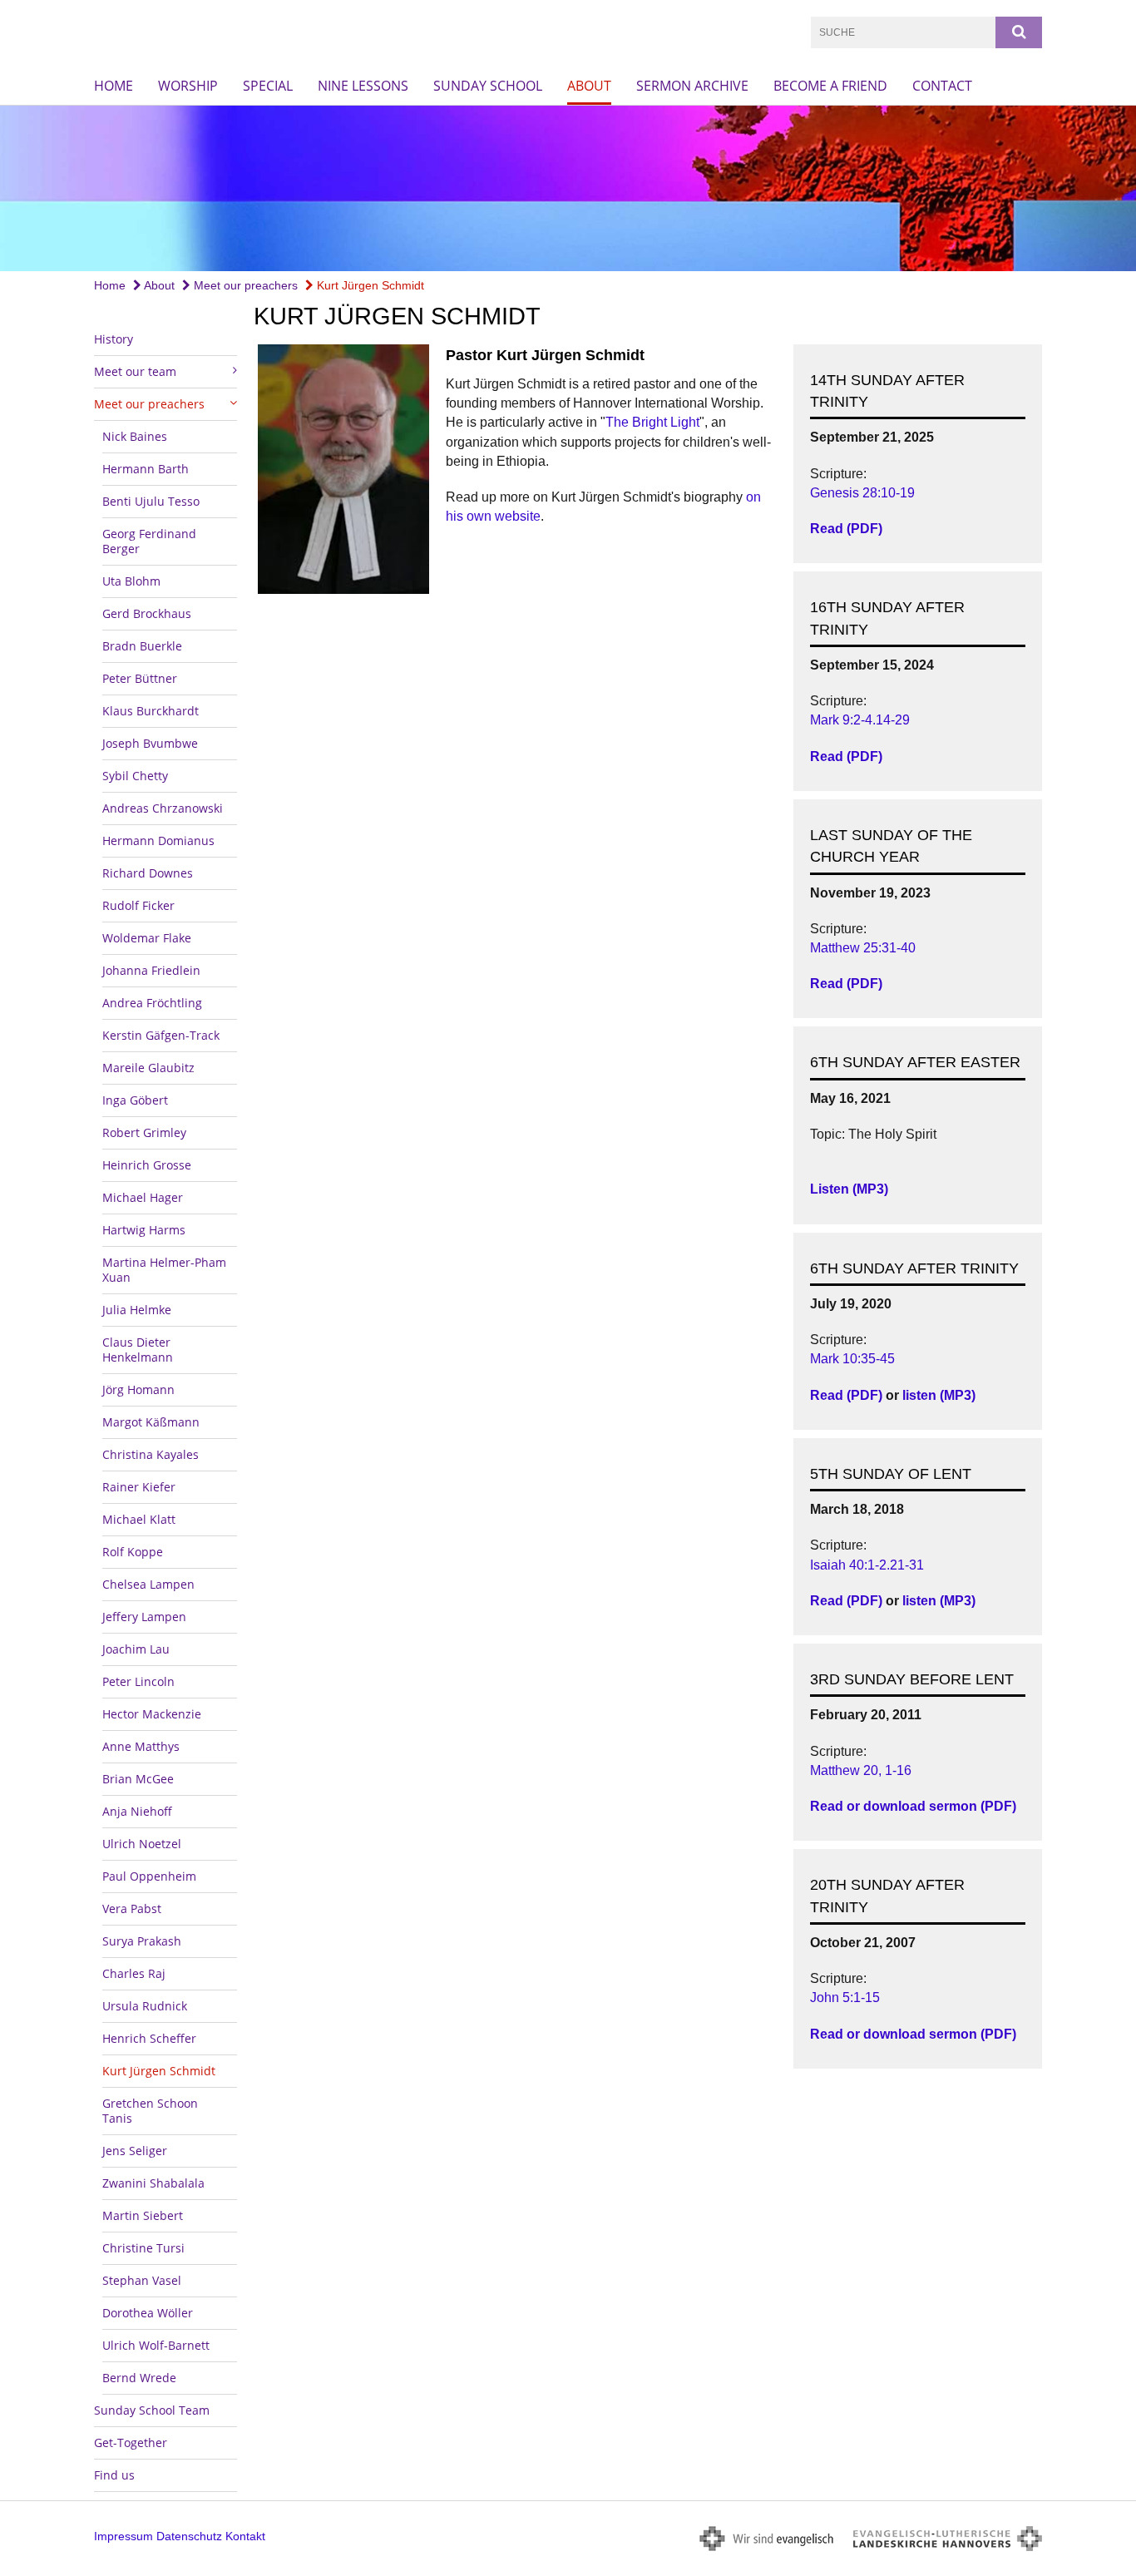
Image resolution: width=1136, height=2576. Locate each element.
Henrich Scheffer (149, 2038)
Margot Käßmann (151, 1422)
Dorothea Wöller (148, 2313)
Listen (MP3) (849, 1189)
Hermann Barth (146, 469)
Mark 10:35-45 (852, 1359)
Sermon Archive (692, 86)
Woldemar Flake (147, 938)
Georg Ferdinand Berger (149, 541)
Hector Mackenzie (152, 1714)
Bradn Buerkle (142, 646)
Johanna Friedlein (151, 970)
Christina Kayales (151, 1454)
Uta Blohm (131, 581)
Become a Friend (830, 86)
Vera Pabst (132, 1909)
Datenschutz (189, 2536)
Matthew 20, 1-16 (861, 1770)
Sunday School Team (152, 2410)
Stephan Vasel (142, 2280)
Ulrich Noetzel (142, 1844)
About (589, 86)
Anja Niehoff (137, 1811)
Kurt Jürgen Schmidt (369, 285)
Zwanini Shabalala (153, 2183)
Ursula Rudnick (145, 2006)
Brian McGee (138, 1779)
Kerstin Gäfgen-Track (161, 1035)
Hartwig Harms (144, 1230)
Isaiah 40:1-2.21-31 (867, 1565)
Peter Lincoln (138, 1681)
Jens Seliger (135, 2151)
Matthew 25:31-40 (863, 948)
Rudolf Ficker (138, 905)
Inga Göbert (135, 1100)
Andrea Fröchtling (152, 1003)
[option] (568, 188)
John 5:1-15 (845, 1998)
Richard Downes (148, 873)
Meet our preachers (244, 285)
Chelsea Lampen (148, 1584)
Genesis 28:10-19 (862, 493)
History (114, 339)
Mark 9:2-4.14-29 (860, 720)
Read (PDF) (846, 529)
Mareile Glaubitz (148, 1068)
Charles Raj (134, 1973)
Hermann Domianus (158, 841)
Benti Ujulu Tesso (151, 501)
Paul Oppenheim (149, 1876)
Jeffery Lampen (144, 1617)
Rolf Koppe (133, 1552)
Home (114, 86)
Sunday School (488, 86)
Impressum (123, 2536)
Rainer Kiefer (139, 1487)
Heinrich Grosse (147, 1165)
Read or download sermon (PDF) (913, 1806)
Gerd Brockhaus (147, 613)
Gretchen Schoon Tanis (150, 2111)
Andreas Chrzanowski (163, 808)
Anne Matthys (141, 1746)
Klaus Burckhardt (151, 711)
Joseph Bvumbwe (150, 743)
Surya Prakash (142, 1941)
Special (268, 86)
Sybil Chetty (135, 776)
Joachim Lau (136, 1649)
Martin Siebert (143, 2215)
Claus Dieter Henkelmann (138, 1350)
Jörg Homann (138, 1389)
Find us (114, 2475)
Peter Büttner (140, 678)
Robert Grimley (144, 1132)
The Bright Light (652, 422)
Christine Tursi (143, 2248)
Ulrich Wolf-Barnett (156, 2345)
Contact (942, 86)
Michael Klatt (139, 1519)
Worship (188, 86)
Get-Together (131, 2443)
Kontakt (245, 2536)
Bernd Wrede (139, 2378)
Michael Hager (143, 1197)
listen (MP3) (939, 1395)
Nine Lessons (363, 86)
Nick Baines (135, 436)
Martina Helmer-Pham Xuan (164, 1270)
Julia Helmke (137, 1310)
